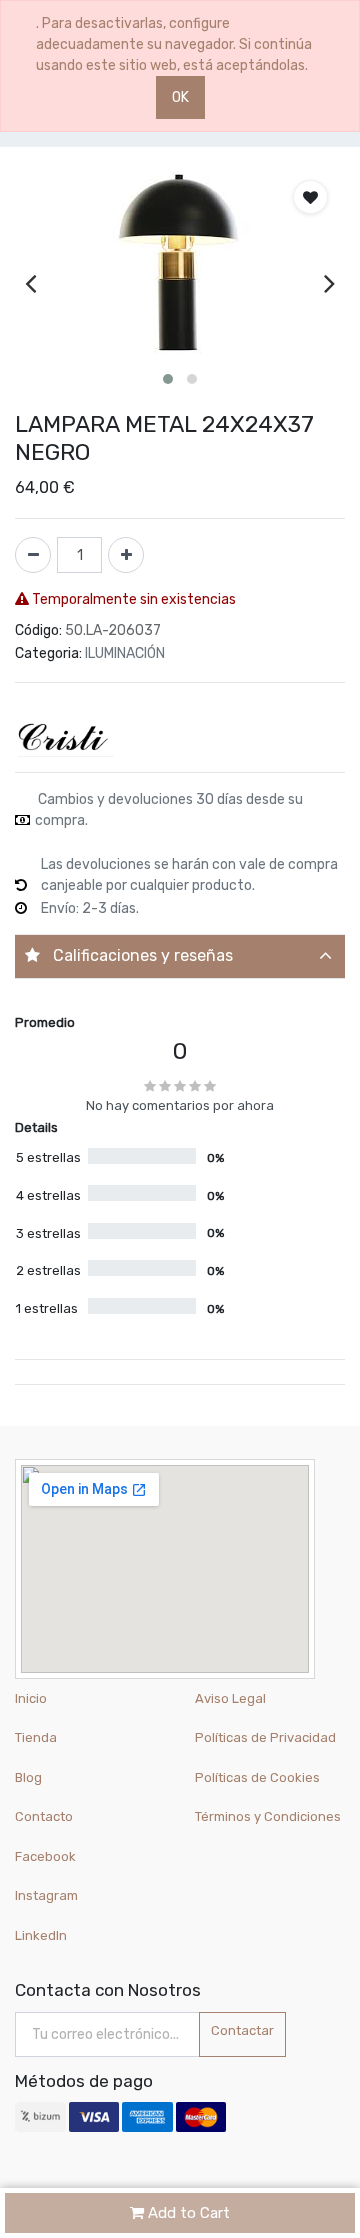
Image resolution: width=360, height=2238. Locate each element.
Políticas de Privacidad (265, 1737)
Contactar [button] (242, 2030)
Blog (28, 1777)
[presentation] (30, 282)
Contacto (44, 1816)
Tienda (36, 1737)
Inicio (31, 1698)
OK (180, 97)
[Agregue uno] (126, 555)
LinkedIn (42, 1935)
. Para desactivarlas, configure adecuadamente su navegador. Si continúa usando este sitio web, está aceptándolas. (174, 44)
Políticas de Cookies (257, 1777)
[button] (168, 379)
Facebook (45, 1856)
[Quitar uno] (33, 555)
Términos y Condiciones (268, 1816)
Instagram (46, 1895)
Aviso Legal (230, 1698)
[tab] (180, 956)
